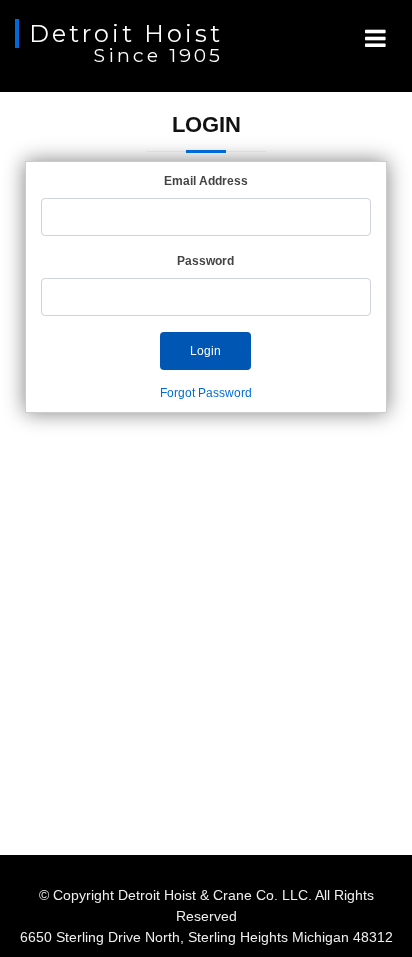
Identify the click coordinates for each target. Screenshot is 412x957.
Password (205, 261)
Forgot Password (206, 393)
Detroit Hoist (126, 33)
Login (205, 351)
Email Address (206, 181)
